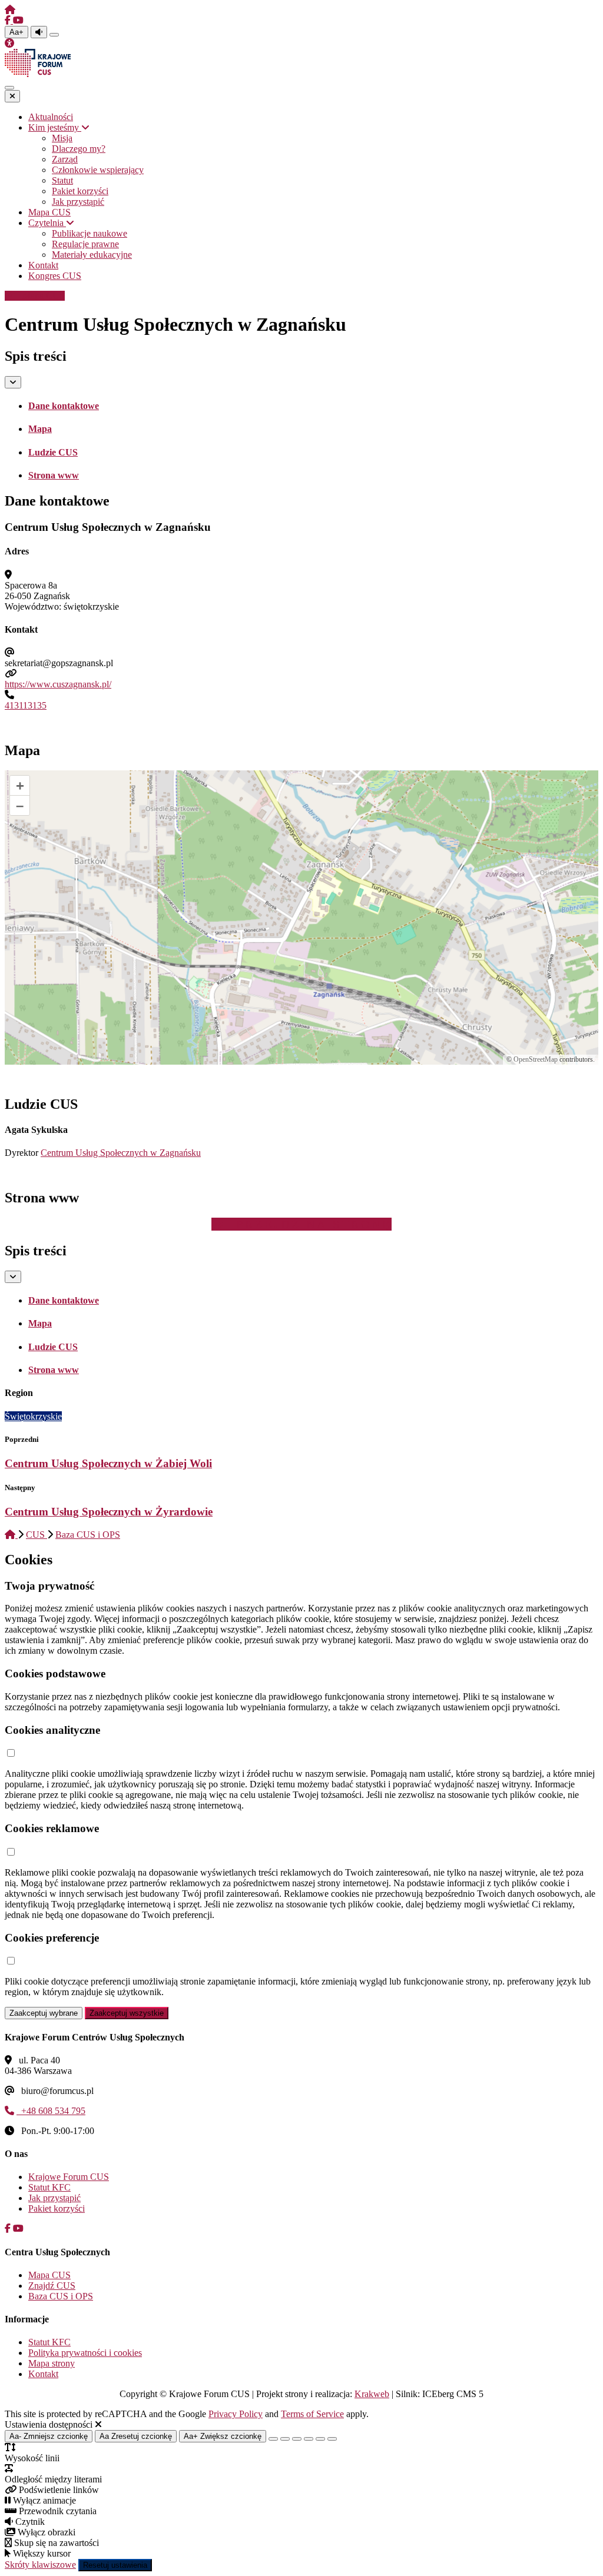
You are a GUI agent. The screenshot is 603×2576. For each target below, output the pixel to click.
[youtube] (18, 20)
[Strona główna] (10, 10)
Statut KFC (49, 2187)
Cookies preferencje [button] (52, 1938)
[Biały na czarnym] (285, 2439)
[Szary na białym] (297, 2439)
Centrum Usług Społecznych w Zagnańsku (121, 1153)
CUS (37, 1535)
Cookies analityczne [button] (52, 1730)
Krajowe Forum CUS (69, 2177)
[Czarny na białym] (309, 2439)
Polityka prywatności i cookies (85, 2353)
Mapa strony (52, 2363)
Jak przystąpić (54, 2198)
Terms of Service (312, 2414)
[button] (11, 1754)
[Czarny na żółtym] (320, 2439)
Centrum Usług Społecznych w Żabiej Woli (108, 1463)
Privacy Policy (236, 2414)
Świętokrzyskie (33, 1416)
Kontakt (43, 2374)
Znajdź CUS (52, 2286)
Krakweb (372, 2394)
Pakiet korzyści (57, 2208)
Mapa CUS (41, 296)
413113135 (26, 705)
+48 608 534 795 (51, 2111)
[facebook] (9, 20)
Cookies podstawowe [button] (55, 1673)
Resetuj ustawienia (115, 2565)
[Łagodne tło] (332, 2439)
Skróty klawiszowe (40, 2565)
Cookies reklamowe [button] (52, 1828)
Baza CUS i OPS (88, 1535)
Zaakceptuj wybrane (44, 2013)
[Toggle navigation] (9, 88)
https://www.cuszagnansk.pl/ (58, 684)
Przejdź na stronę (311, 1224)
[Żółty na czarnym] (54, 35)
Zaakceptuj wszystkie (127, 2013)
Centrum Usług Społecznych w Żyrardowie (109, 1512)
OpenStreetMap (536, 1059)
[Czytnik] (39, 32)
